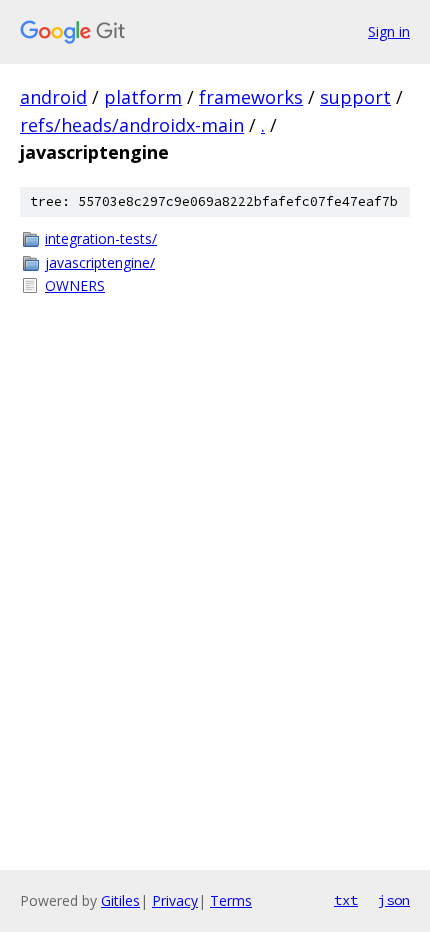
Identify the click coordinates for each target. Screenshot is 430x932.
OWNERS (75, 285)
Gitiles (120, 900)
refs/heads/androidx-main (132, 125)
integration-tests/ (101, 238)
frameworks (251, 97)
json (394, 900)
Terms (231, 900)
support (355, 97)
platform (143, 97)
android (53, 97)
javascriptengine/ (100, 262)
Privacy (175, 900)
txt (346, 900)
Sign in (389, 31)
